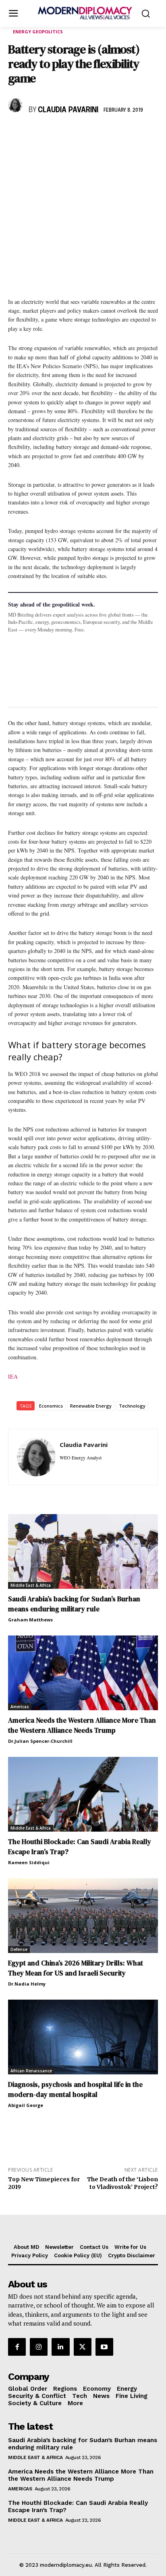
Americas (20, 1707)
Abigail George (26, 2105)
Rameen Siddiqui (29, 1862)
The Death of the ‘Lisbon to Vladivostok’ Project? (122, 2183)
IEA (13, 1376)
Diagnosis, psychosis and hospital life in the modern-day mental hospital (75, 2089)
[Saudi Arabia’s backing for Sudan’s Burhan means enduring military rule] (83, 1551)
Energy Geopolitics (38, 32)
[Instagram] (39, 2347)
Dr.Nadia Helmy (27, 1984)
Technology (132, 1406)
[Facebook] (16, 133)
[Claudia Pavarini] (17, 105)
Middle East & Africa (31, 1585)
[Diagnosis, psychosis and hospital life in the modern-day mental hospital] (83, 2037)
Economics (51, 1406)
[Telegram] (109, 133)
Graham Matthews (30, 1620)
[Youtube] (104, 2347)
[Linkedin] (72, 133)
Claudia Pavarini (68, 110)
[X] (35, 133)
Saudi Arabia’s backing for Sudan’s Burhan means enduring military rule (74, 1604)
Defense (19, 1949)
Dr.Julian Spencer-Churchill (40, 1741)
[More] (128, 133)
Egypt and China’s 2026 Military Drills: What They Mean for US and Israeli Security (76, 1968)
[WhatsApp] (53, 133)
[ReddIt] (90, 133)
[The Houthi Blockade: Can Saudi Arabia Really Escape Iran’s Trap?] (83, 1794)
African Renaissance (31, 2071)
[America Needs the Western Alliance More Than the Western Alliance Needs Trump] (83, 1673)
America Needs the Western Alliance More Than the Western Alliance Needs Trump (82, 1725)
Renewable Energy (91, 1406)
